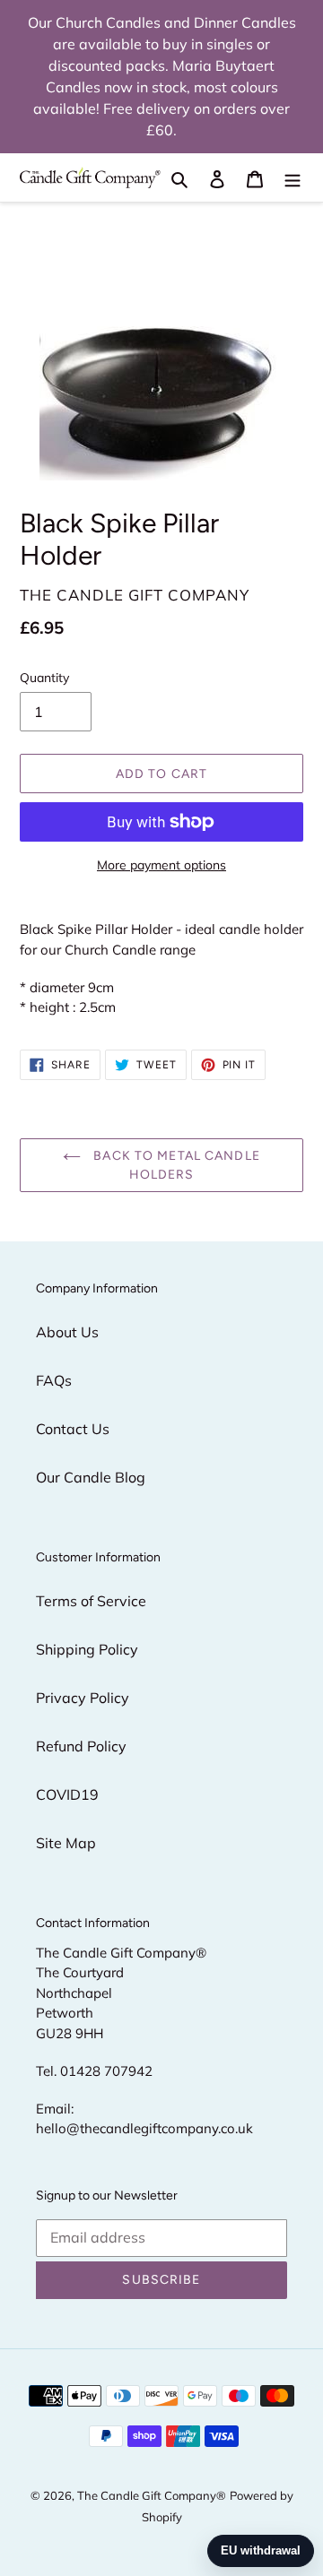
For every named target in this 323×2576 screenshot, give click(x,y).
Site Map (66, 1843)
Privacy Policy (83, 1698)
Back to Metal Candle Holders (175, 1165)
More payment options (161, 865)
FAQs (54, 1380)
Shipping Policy (87, 1649)
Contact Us (73, 1429)
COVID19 (67, 1794)
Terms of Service (91, 1601)
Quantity (44, 678)
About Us (67, 1332)
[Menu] (292, 177)
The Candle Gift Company (147, 2495)
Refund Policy (81, 1746)
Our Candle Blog (91, 1477)
